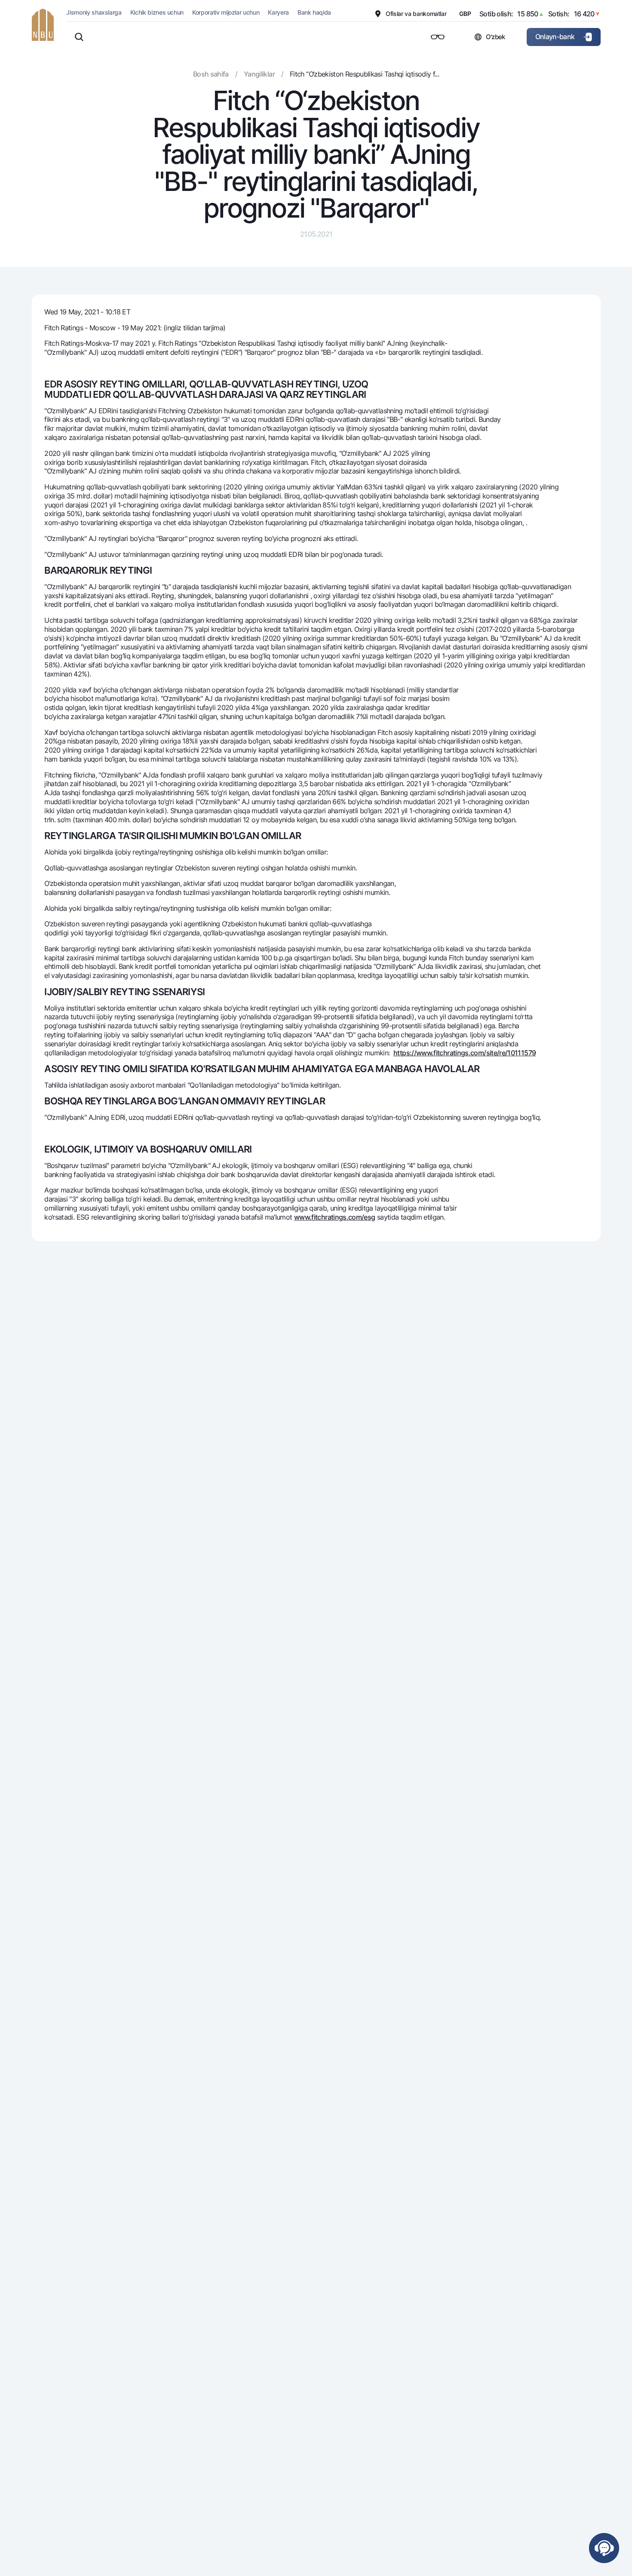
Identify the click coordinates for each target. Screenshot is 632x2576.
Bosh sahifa (211, 74)
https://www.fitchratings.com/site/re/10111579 (465, 1053)
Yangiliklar (259, 74)
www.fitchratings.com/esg (335, 1217)
